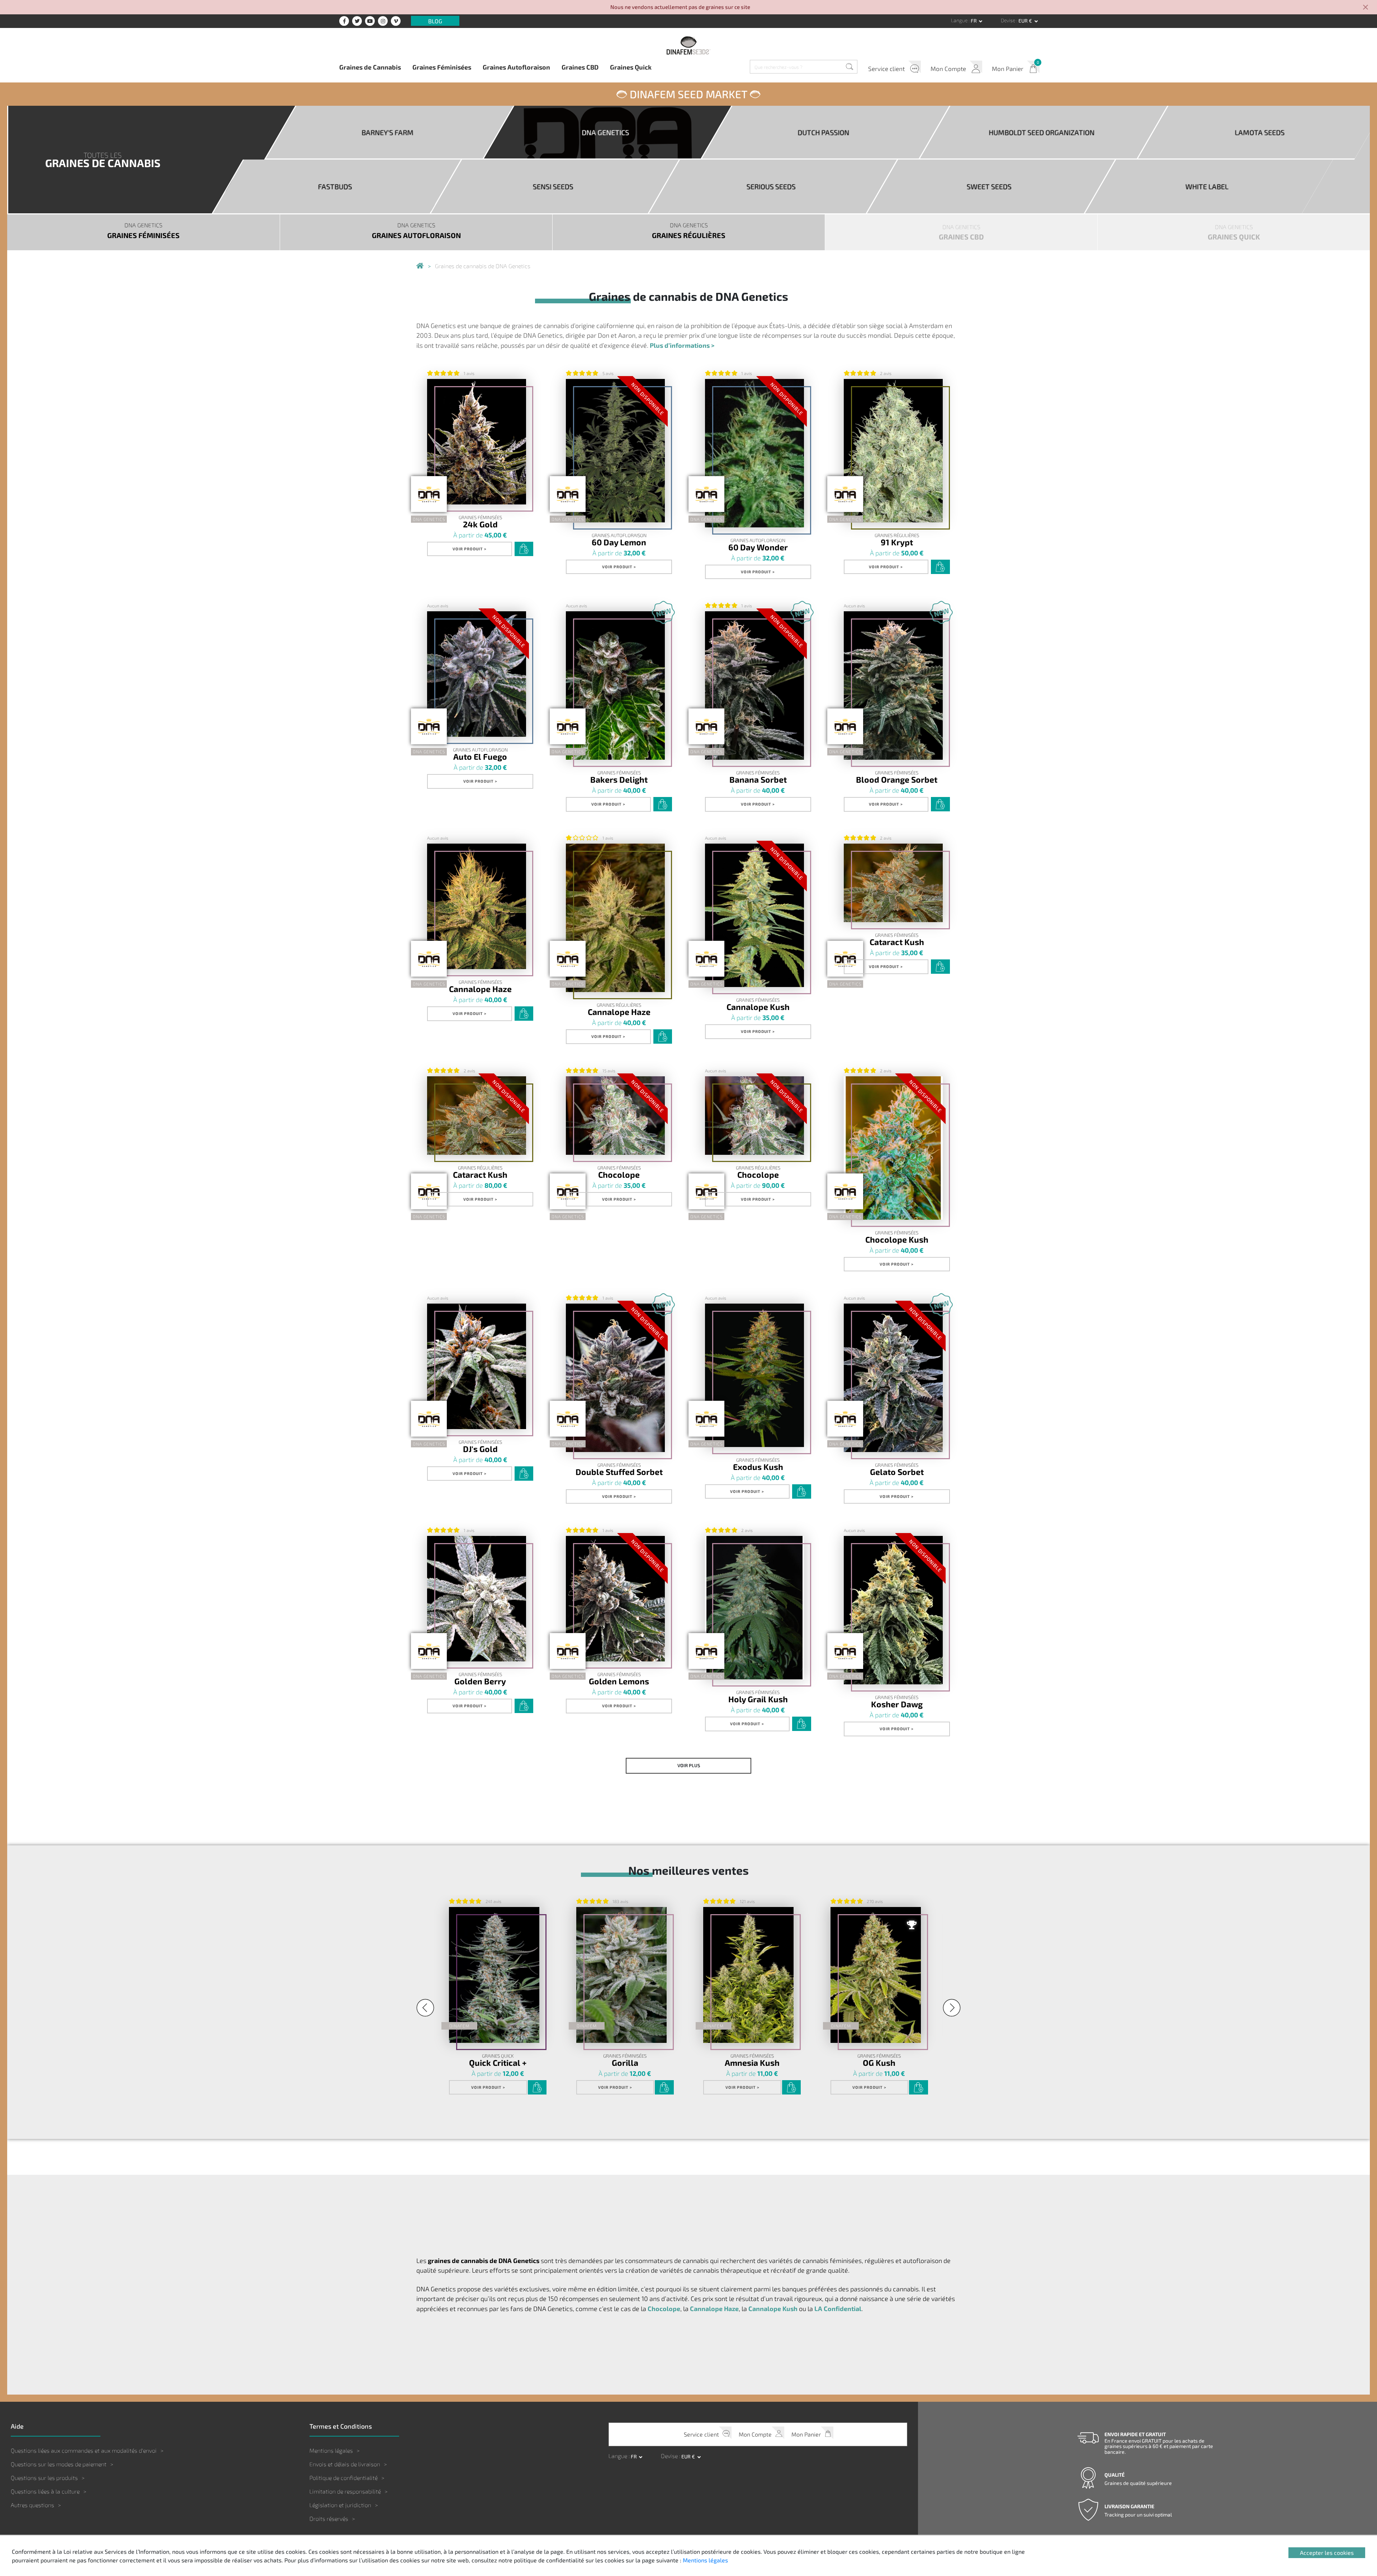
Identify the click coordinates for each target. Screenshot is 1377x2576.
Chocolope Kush (897, 1239)
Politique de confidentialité (344, 2478)
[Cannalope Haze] (477, 906)
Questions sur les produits (44, 2478)
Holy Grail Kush (758, 1699)
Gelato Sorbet (897, 1472)
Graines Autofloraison (516, 67)
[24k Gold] (477, 442)
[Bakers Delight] (615, 685)
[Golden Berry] (477, 1599)
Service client (886, 68)
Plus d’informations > (682, 345)
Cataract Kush (897, 942)
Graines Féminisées (442, 67)
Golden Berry (480, 1681)
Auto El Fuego (480, 756)
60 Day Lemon (619, 542)
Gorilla (625, 2062)
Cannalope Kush (758, 1007)
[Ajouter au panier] (524, 549)
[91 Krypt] (893, 451)
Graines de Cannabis (370, 67)
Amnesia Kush (752, 2062)
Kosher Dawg (897, 1704)
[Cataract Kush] (893, 883)
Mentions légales (331, 2450)
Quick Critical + (498, 2062)
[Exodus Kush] (754, 1375)
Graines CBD (580, 67)
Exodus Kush (758, 1467)
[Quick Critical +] (494, 1975)
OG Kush (879, 2062)
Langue (960, 20)
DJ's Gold (480, 1449)
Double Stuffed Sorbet (619, 1472)
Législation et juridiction (340, 2505)
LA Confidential (838, 2308)
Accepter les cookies (1327, 2553)
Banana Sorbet (758, 779)
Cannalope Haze (480, 989)
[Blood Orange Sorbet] (893, 685)
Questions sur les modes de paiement (59, 2464)
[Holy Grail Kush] (754, 1608)
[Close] (1366, 8)
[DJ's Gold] (477, 1366)
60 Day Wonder (758, 547)
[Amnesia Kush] (748, 1975)
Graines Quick (631, 67)
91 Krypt (897, 542)
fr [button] (974, 21)
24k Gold (480, 524)
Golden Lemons (619, 1681)
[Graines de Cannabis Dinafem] (420, 266)
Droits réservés (329, 2518)
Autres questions (32, 2505)
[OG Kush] (876, 1975)
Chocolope (619, 1174)
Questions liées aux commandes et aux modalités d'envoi (84, 2450)
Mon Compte (948, 68)
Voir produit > (470, 549)
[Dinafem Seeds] (688, 45)
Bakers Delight (619, 779)
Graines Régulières (897, 535)
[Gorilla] (621, 1975)
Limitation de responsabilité (345, 2491)
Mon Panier (1008, 68)
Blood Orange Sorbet (897, 779)
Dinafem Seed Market (688, 94)
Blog (435, 21)
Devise (1009, 20)
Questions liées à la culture (45, 2491)
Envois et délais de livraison (345, 2464)
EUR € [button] (1026, 21)
